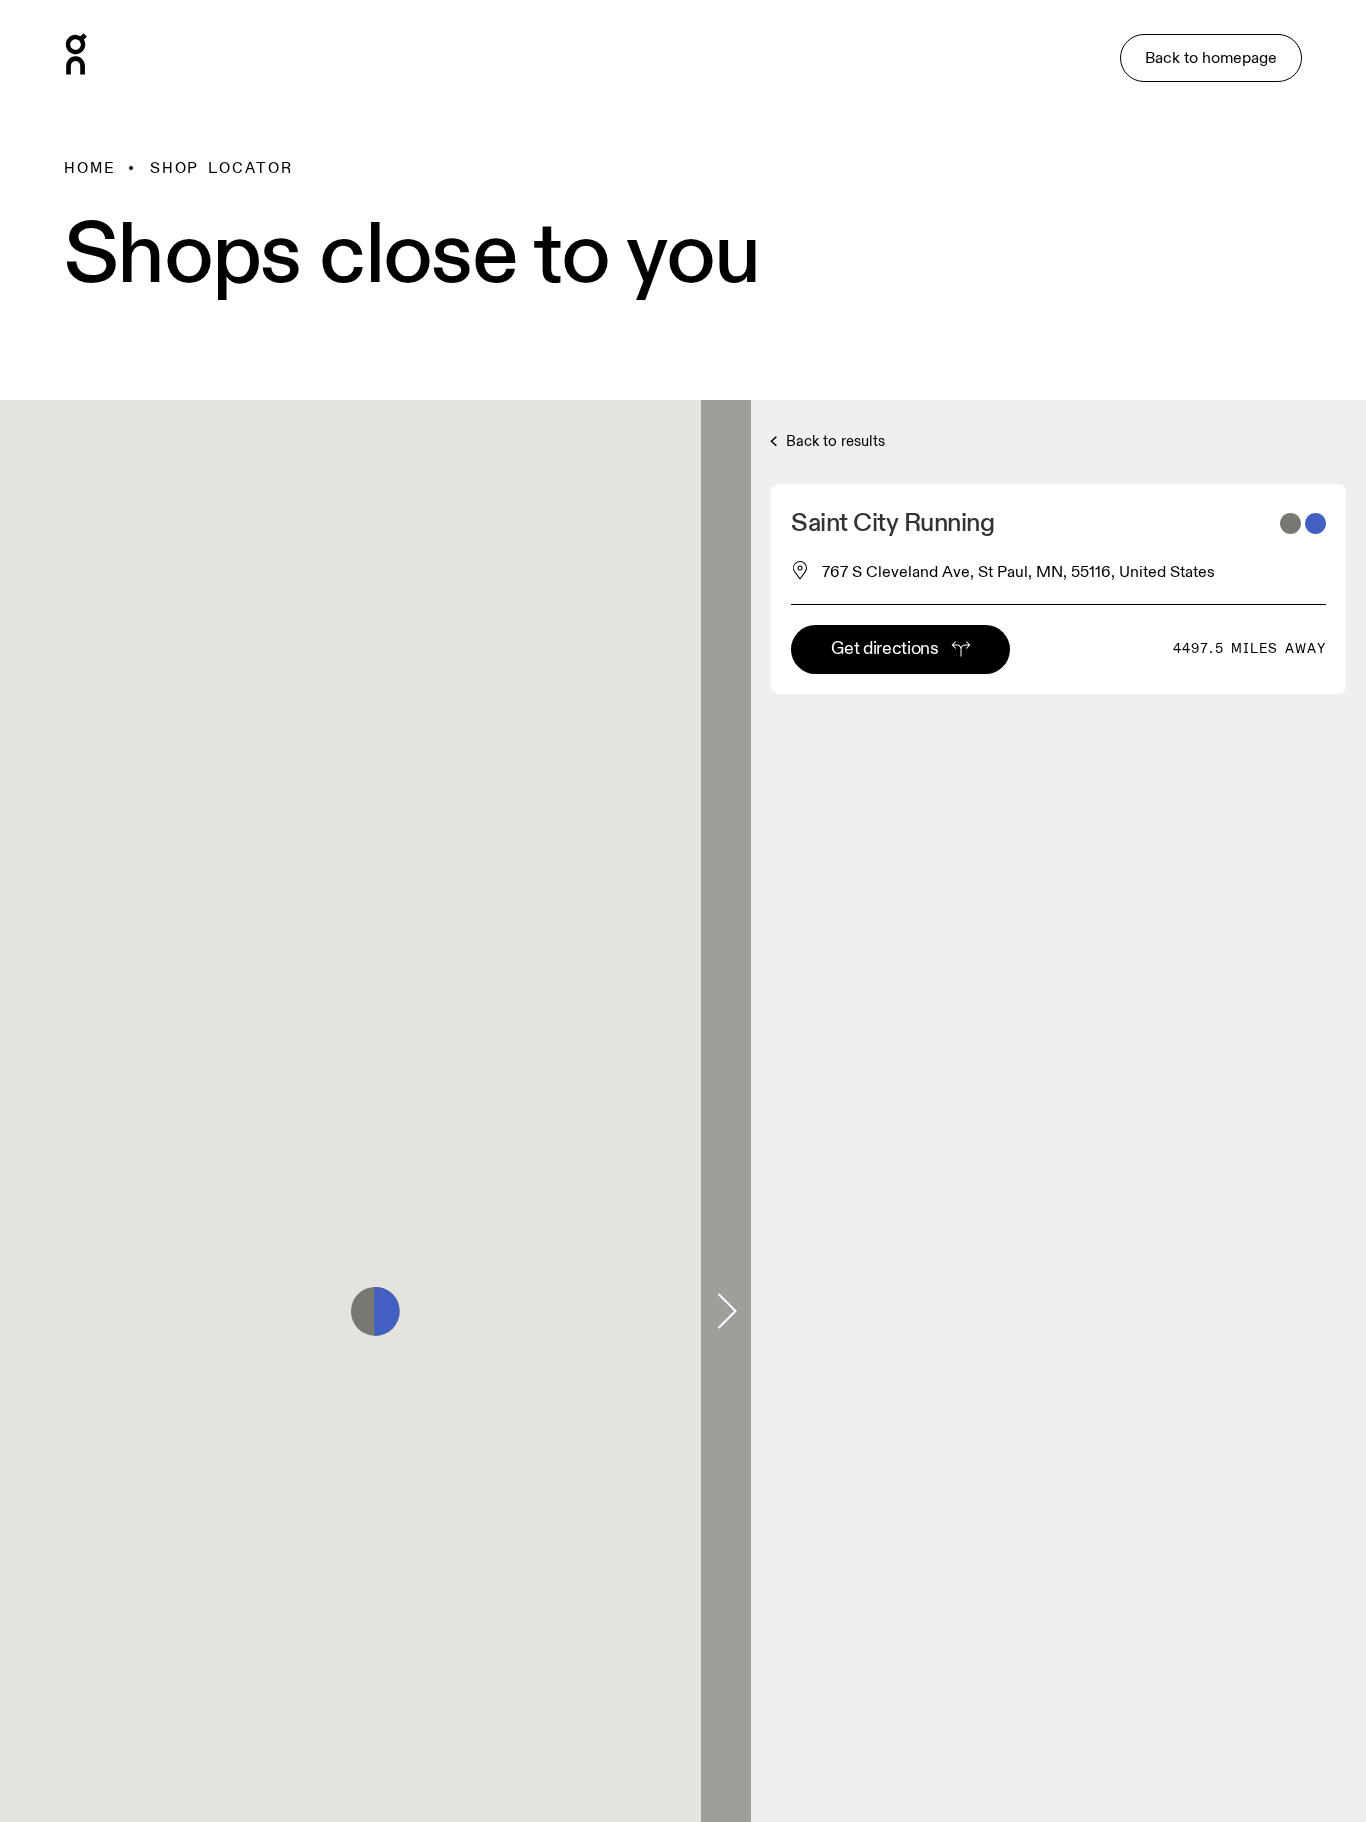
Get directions (884, 648)
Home (90, 168)
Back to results (833, 441)
